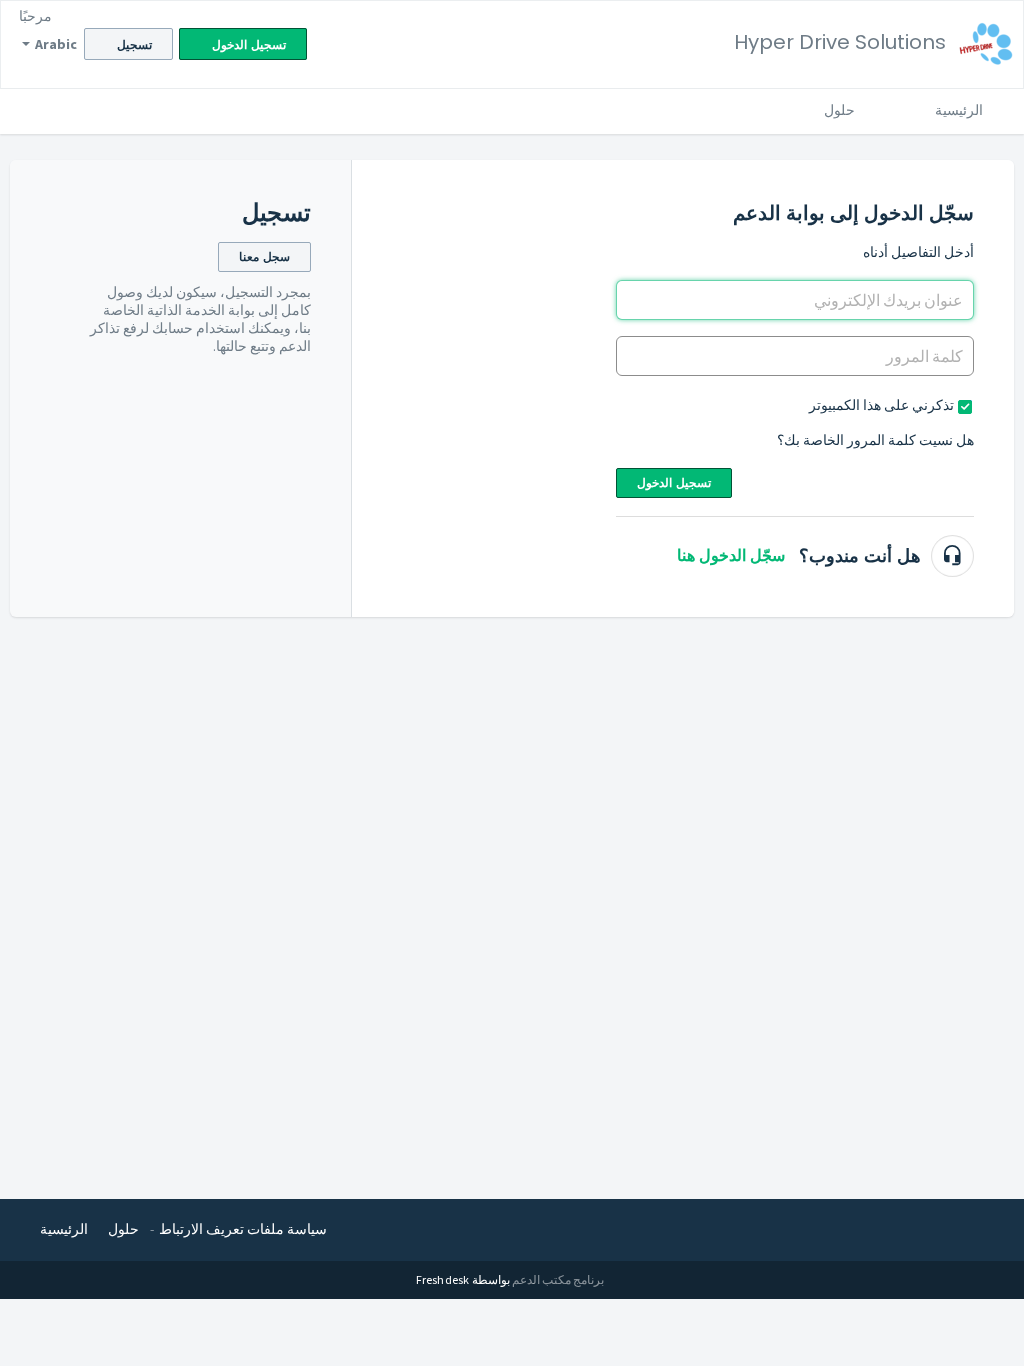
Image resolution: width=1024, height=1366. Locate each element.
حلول (839, 110)
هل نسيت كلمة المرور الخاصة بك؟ (875, 440)
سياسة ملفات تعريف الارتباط (243, 1229)
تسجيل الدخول (674, 482)
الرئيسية (959, 110)
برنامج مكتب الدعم (557, 1279)
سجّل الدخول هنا (731, 555)
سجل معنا (264, 256)
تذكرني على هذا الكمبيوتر (881, 405)
